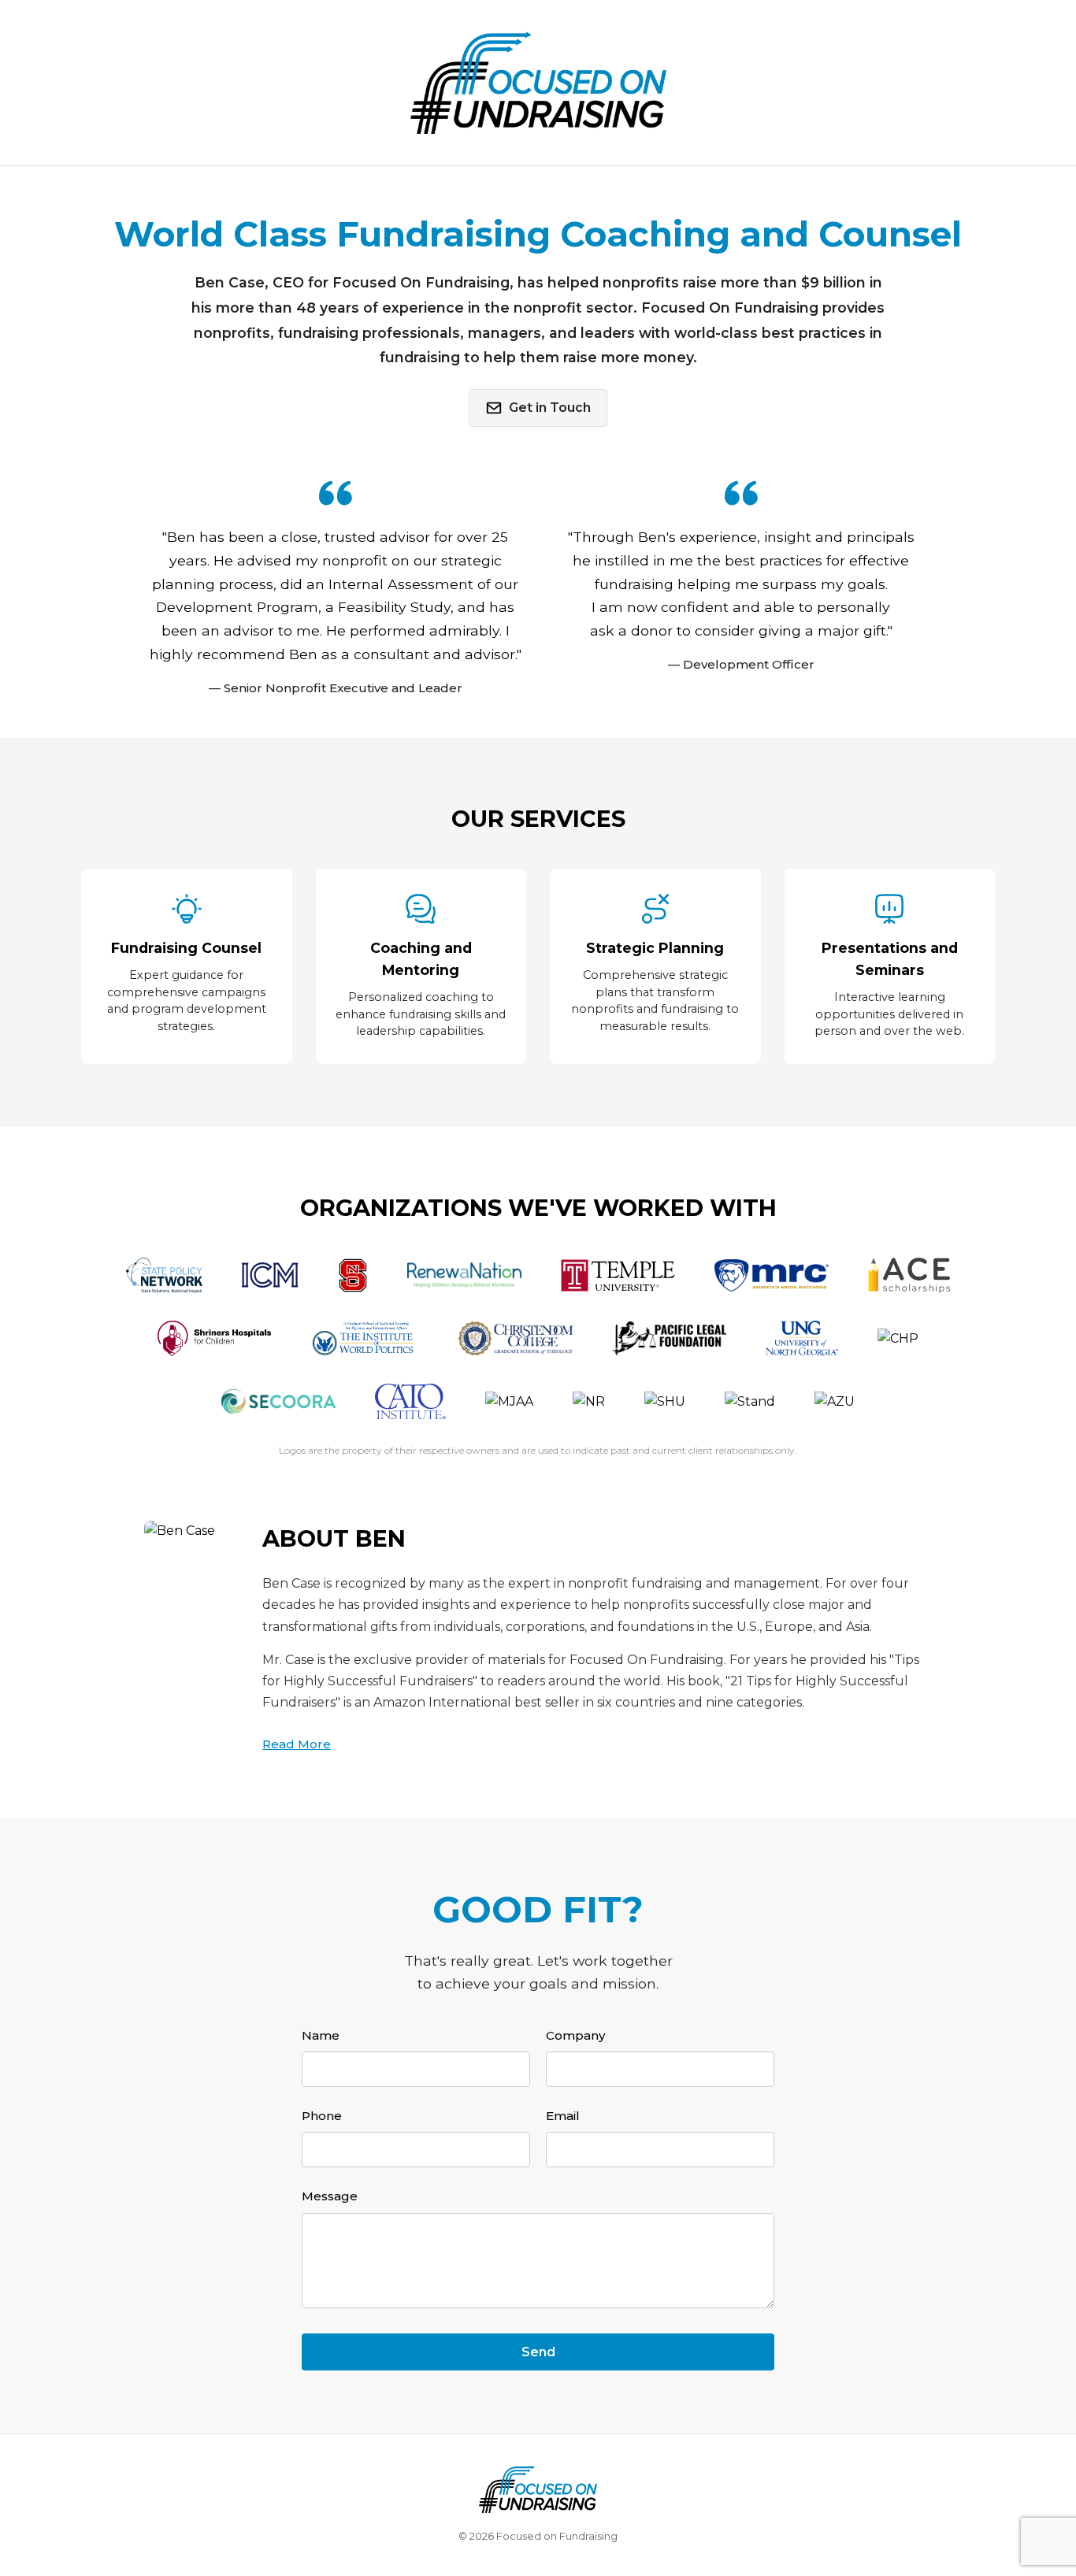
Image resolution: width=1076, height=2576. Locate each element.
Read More (297, 1744)
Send (538, 2352)
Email (563, 2116)
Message (330, 2196)
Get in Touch (550, 408)
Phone (322, 2116)
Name (321, 2035)
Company (575, 2035)
